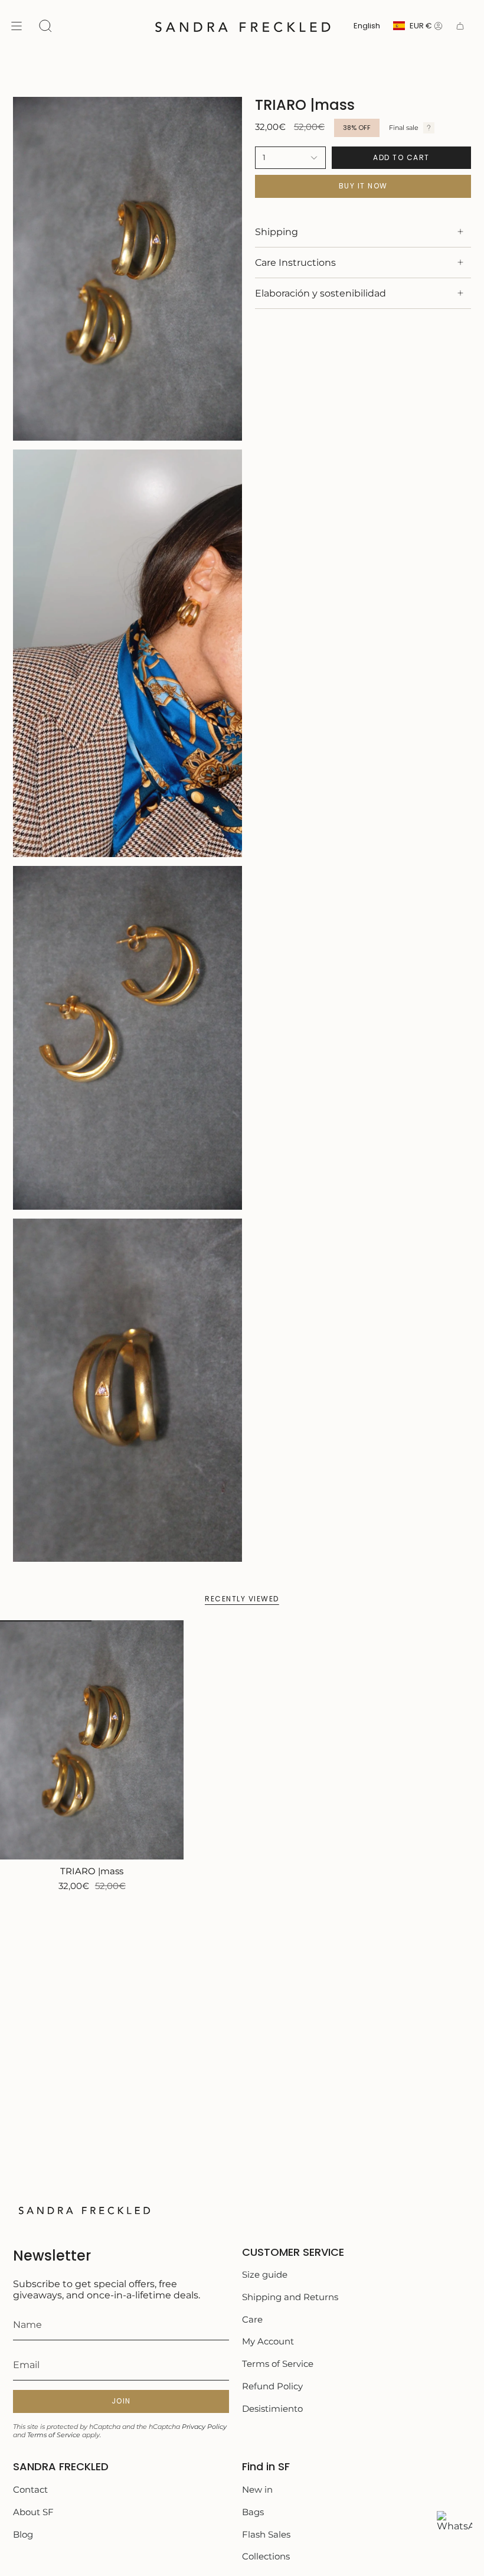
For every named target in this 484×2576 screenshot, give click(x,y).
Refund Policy (272, 2386)
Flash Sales (266, 2534)
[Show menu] (17, 26)
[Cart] (460, 26)
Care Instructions (295, 263)
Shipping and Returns (290, 2297)
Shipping (277, 232)
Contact (30, 2489)
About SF (33, 2512)
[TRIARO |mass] (92, 1740)
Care (252, 2319)
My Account (268, 2341)
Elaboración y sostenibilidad (321, 293)
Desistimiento (272, 2409)
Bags (253, 2512)
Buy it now (363, 186)
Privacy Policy (204, 2427)
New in (257, 2489)
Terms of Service (54, 2435)
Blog (23, 2534)
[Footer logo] (84, 2210)
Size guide (265, 2274)
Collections (266, 2556)
